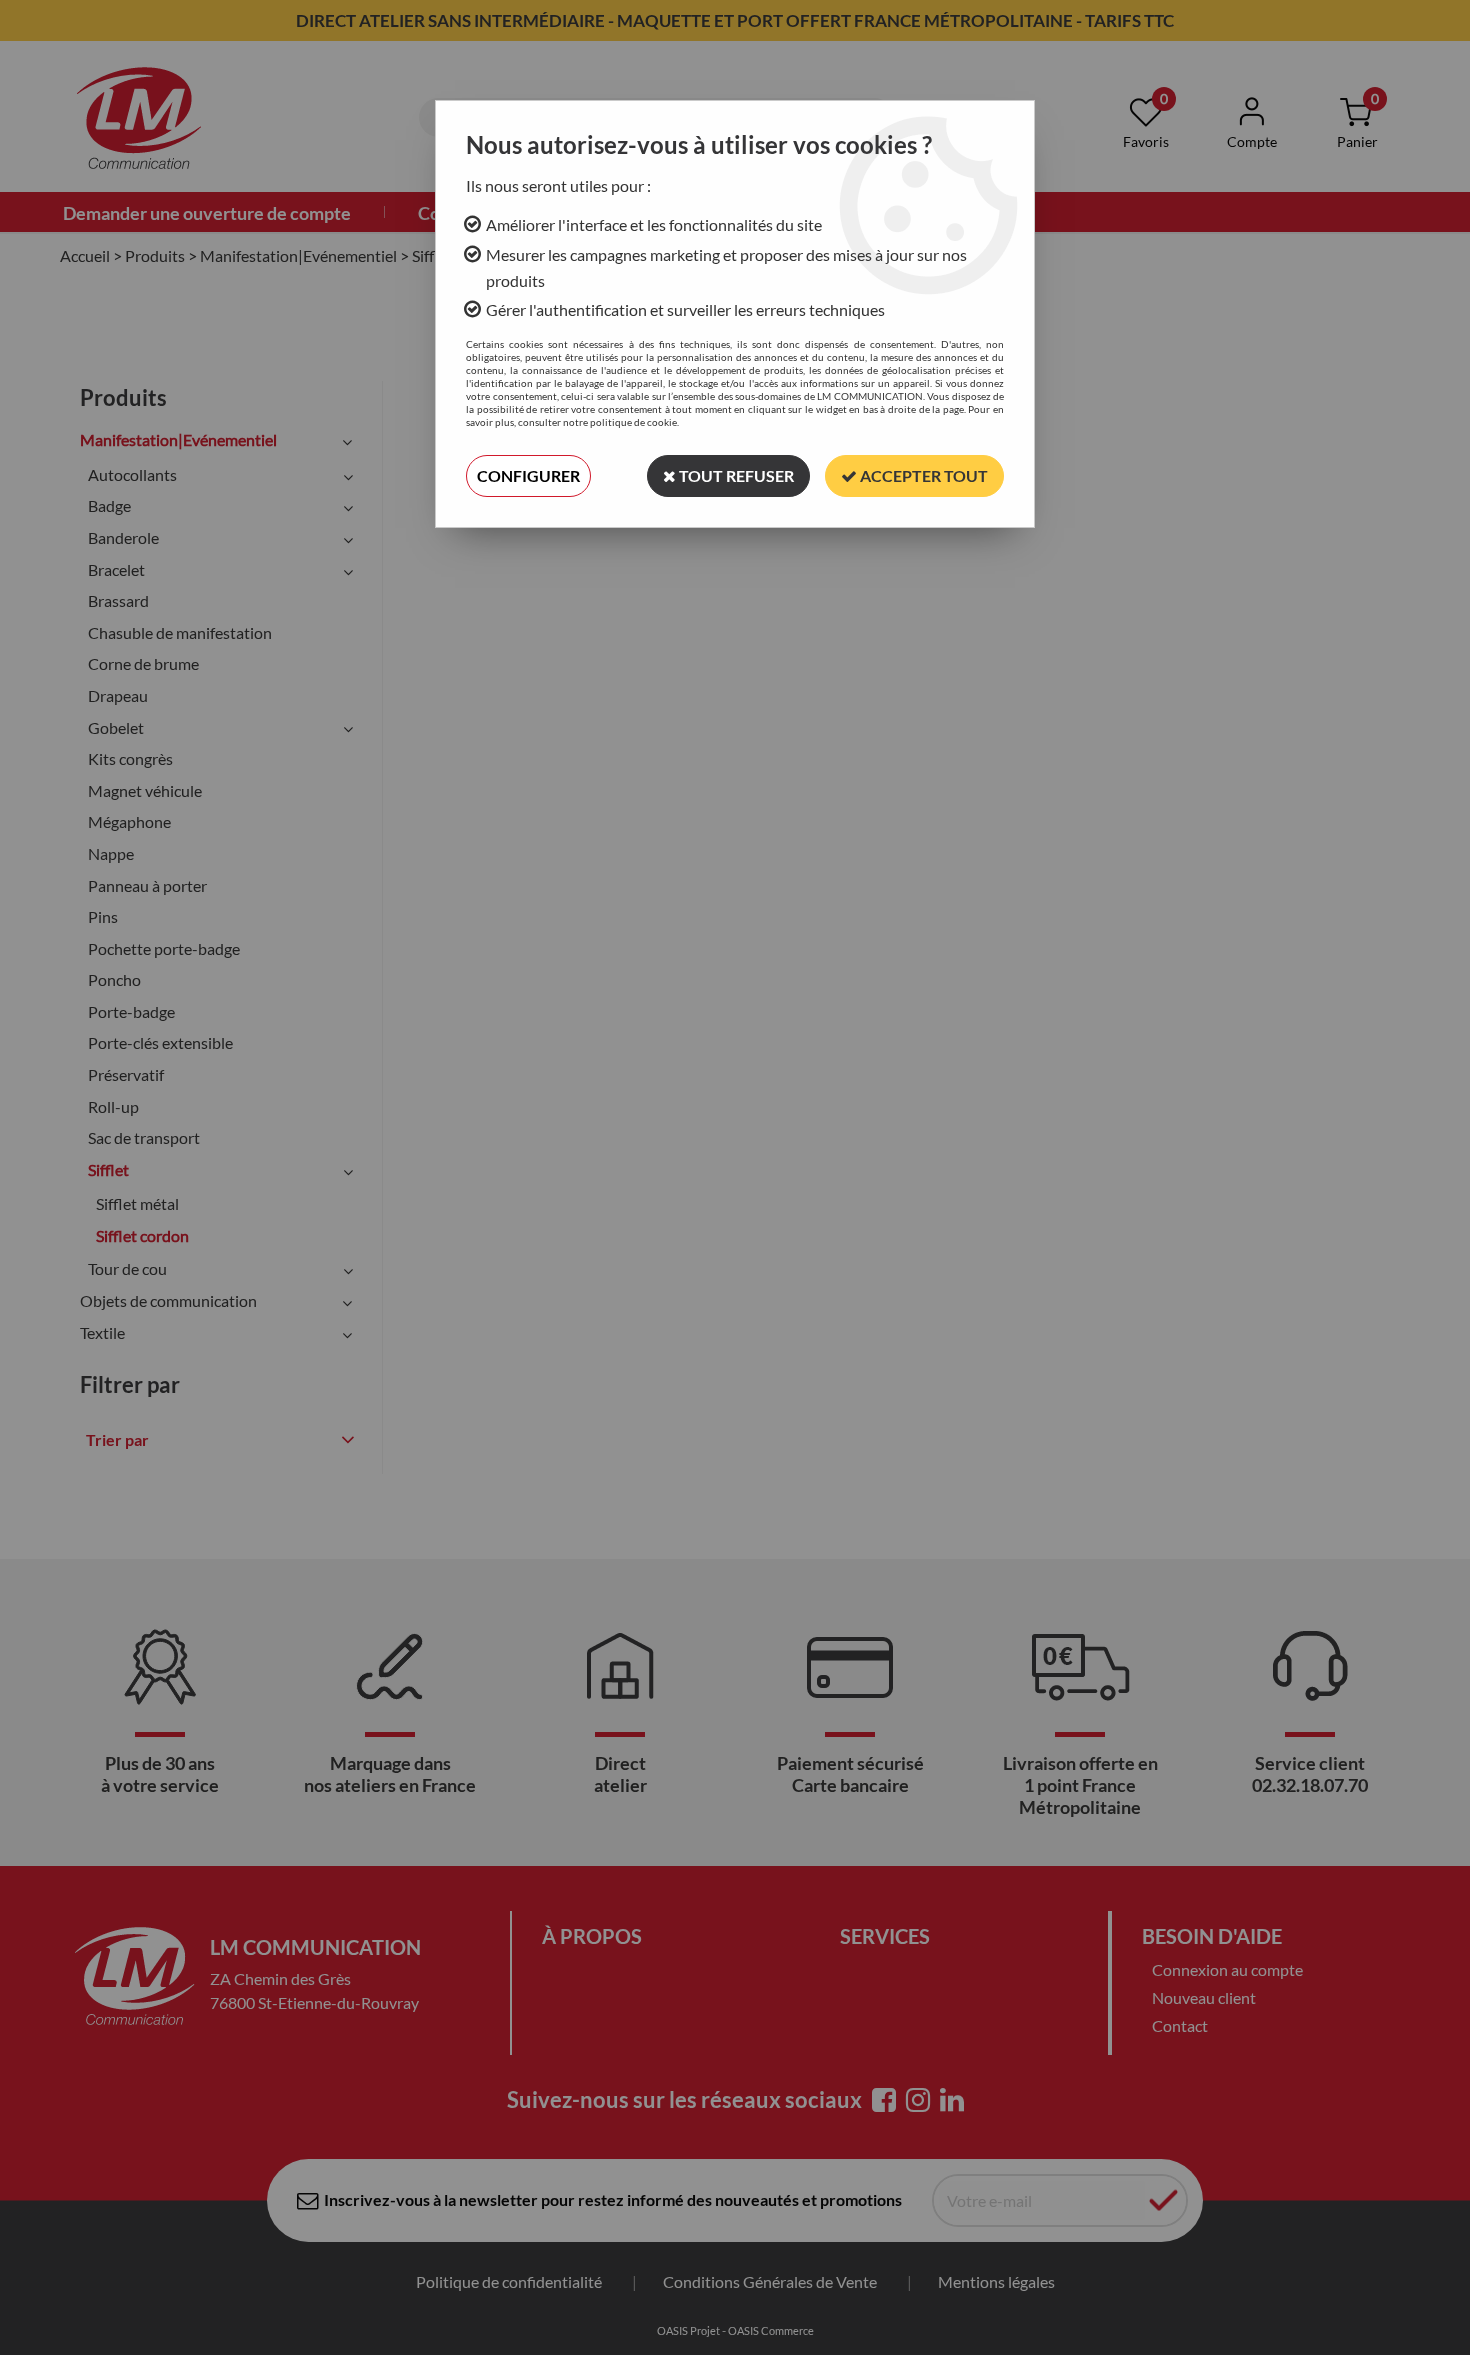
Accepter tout (922, 475)
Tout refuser (735, 475)
